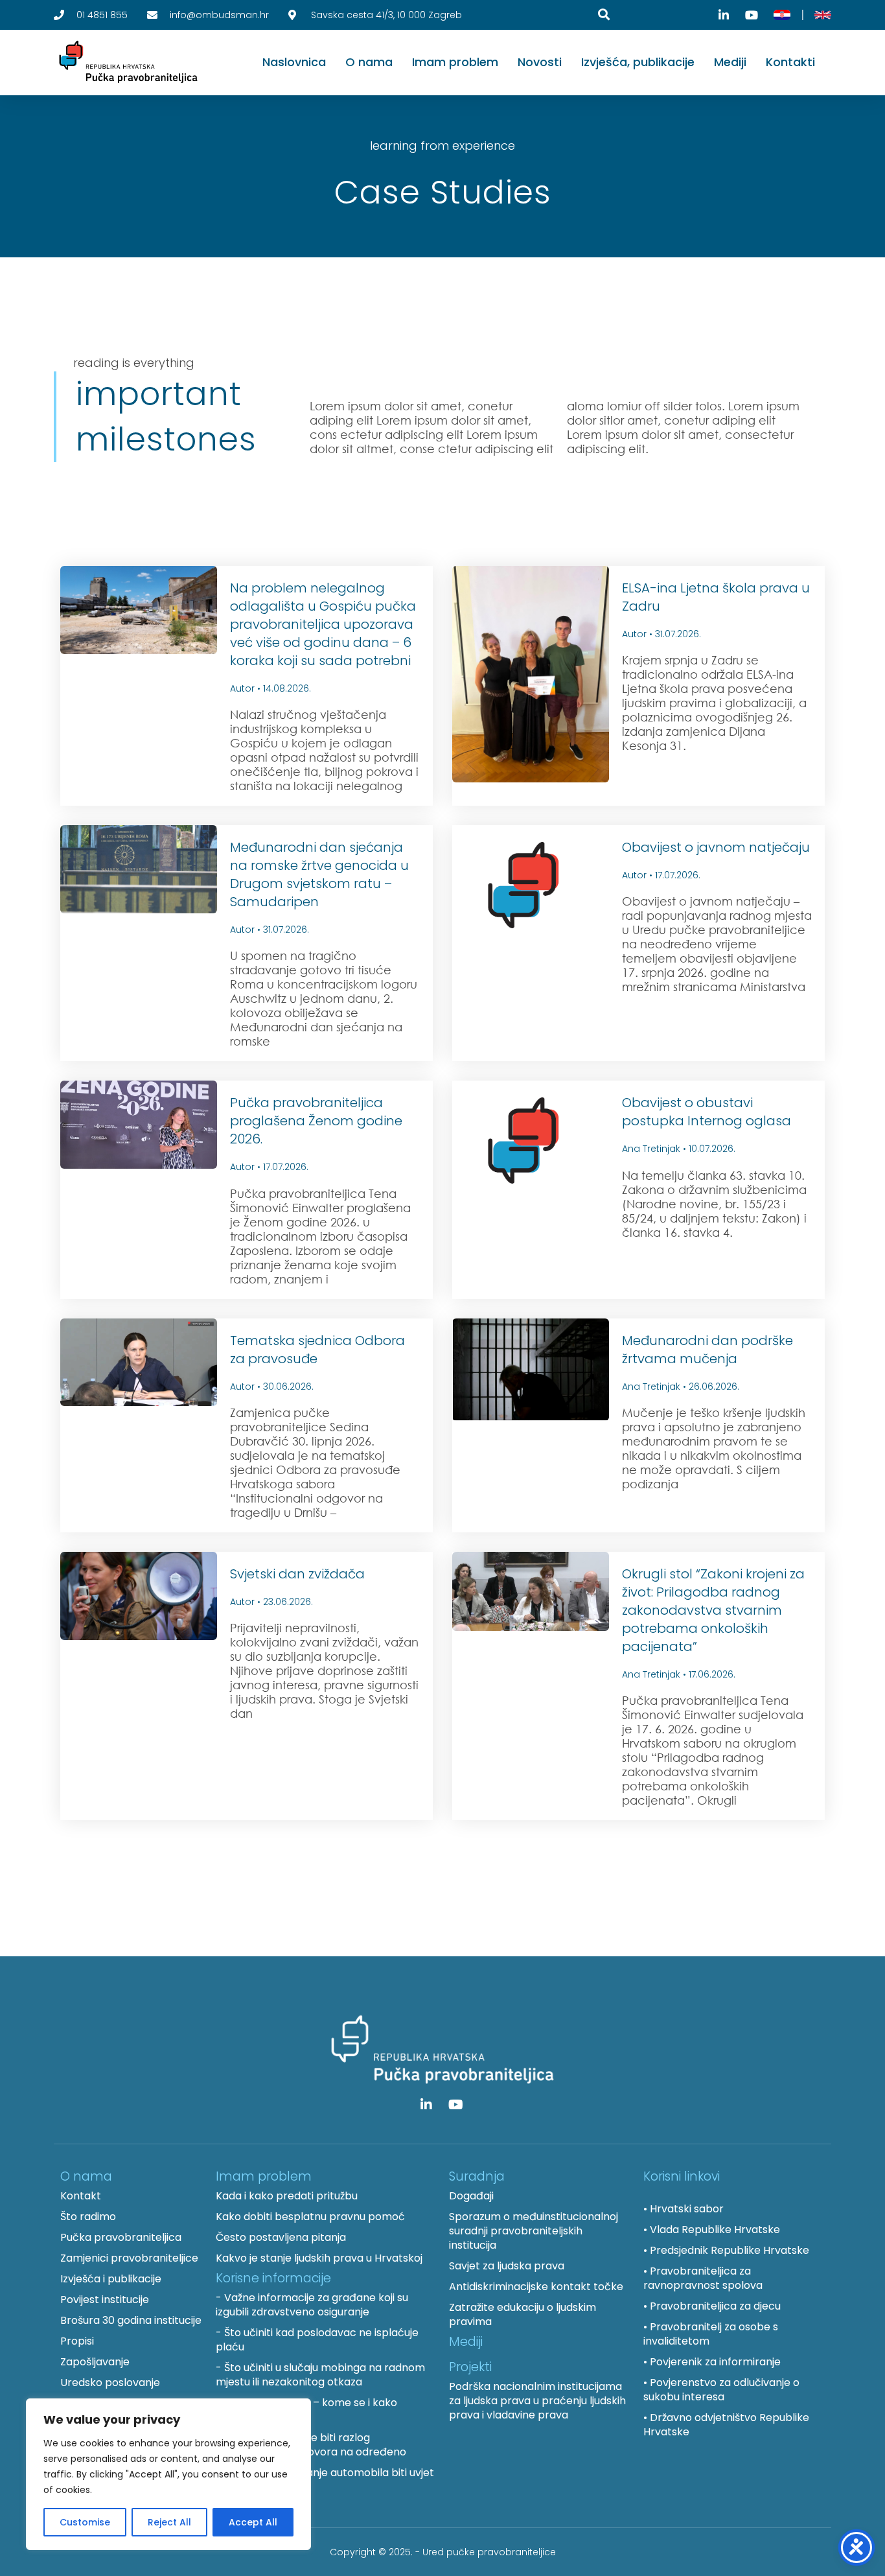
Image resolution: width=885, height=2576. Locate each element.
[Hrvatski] (782, 15)
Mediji (730, 62)
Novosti (540, 62)
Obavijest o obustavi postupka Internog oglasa (707, 1112)
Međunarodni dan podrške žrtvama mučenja (707, 1350)
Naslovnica (294, 62)
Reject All (169, 2522)
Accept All (253, 2522)
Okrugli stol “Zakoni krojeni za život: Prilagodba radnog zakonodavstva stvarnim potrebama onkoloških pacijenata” (713, 1610)
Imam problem (455, 62)
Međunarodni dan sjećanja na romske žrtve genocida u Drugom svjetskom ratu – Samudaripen (319, 874)
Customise (85, 2522)
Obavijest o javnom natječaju (716, 847)
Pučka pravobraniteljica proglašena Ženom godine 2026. (316, 1121)
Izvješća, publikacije (638, 62)
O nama (369, 62)
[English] (823, 15)
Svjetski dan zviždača (297, 1574)
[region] (168, 2474)
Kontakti (790, 62)
